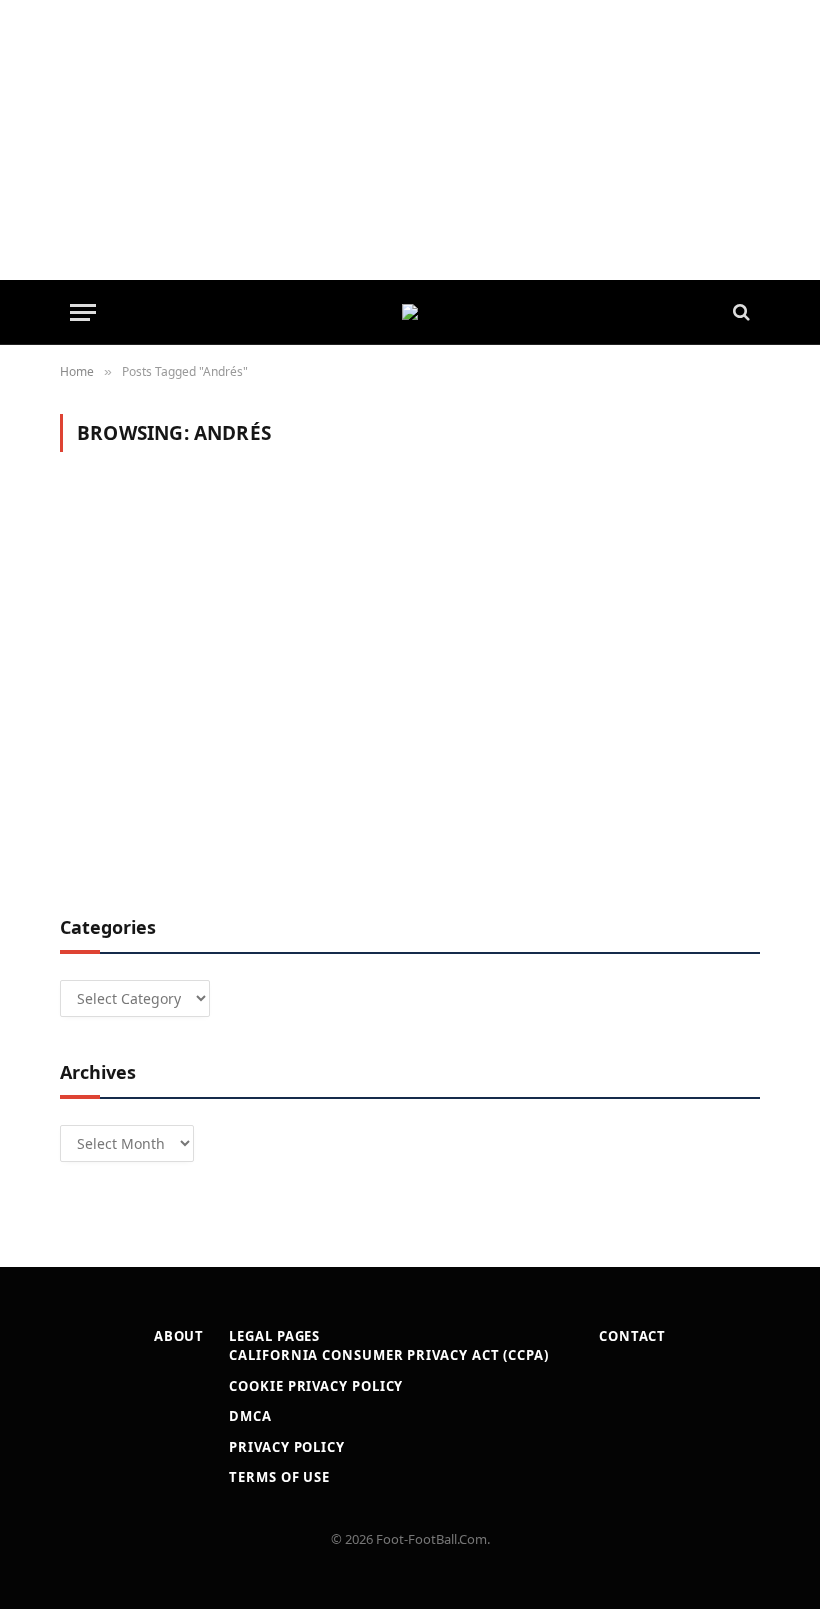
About (179, 1336)
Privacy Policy (287, 1447)
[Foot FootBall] (410, 312)
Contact (632, 1336)
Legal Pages (274, 1336)
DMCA (250, 1416)
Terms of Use (279, 1477)
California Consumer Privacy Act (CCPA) (389, 1355)
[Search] (739, 312)
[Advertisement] (410, 140)
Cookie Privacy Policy (316, 1386)
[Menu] (83, 312)
